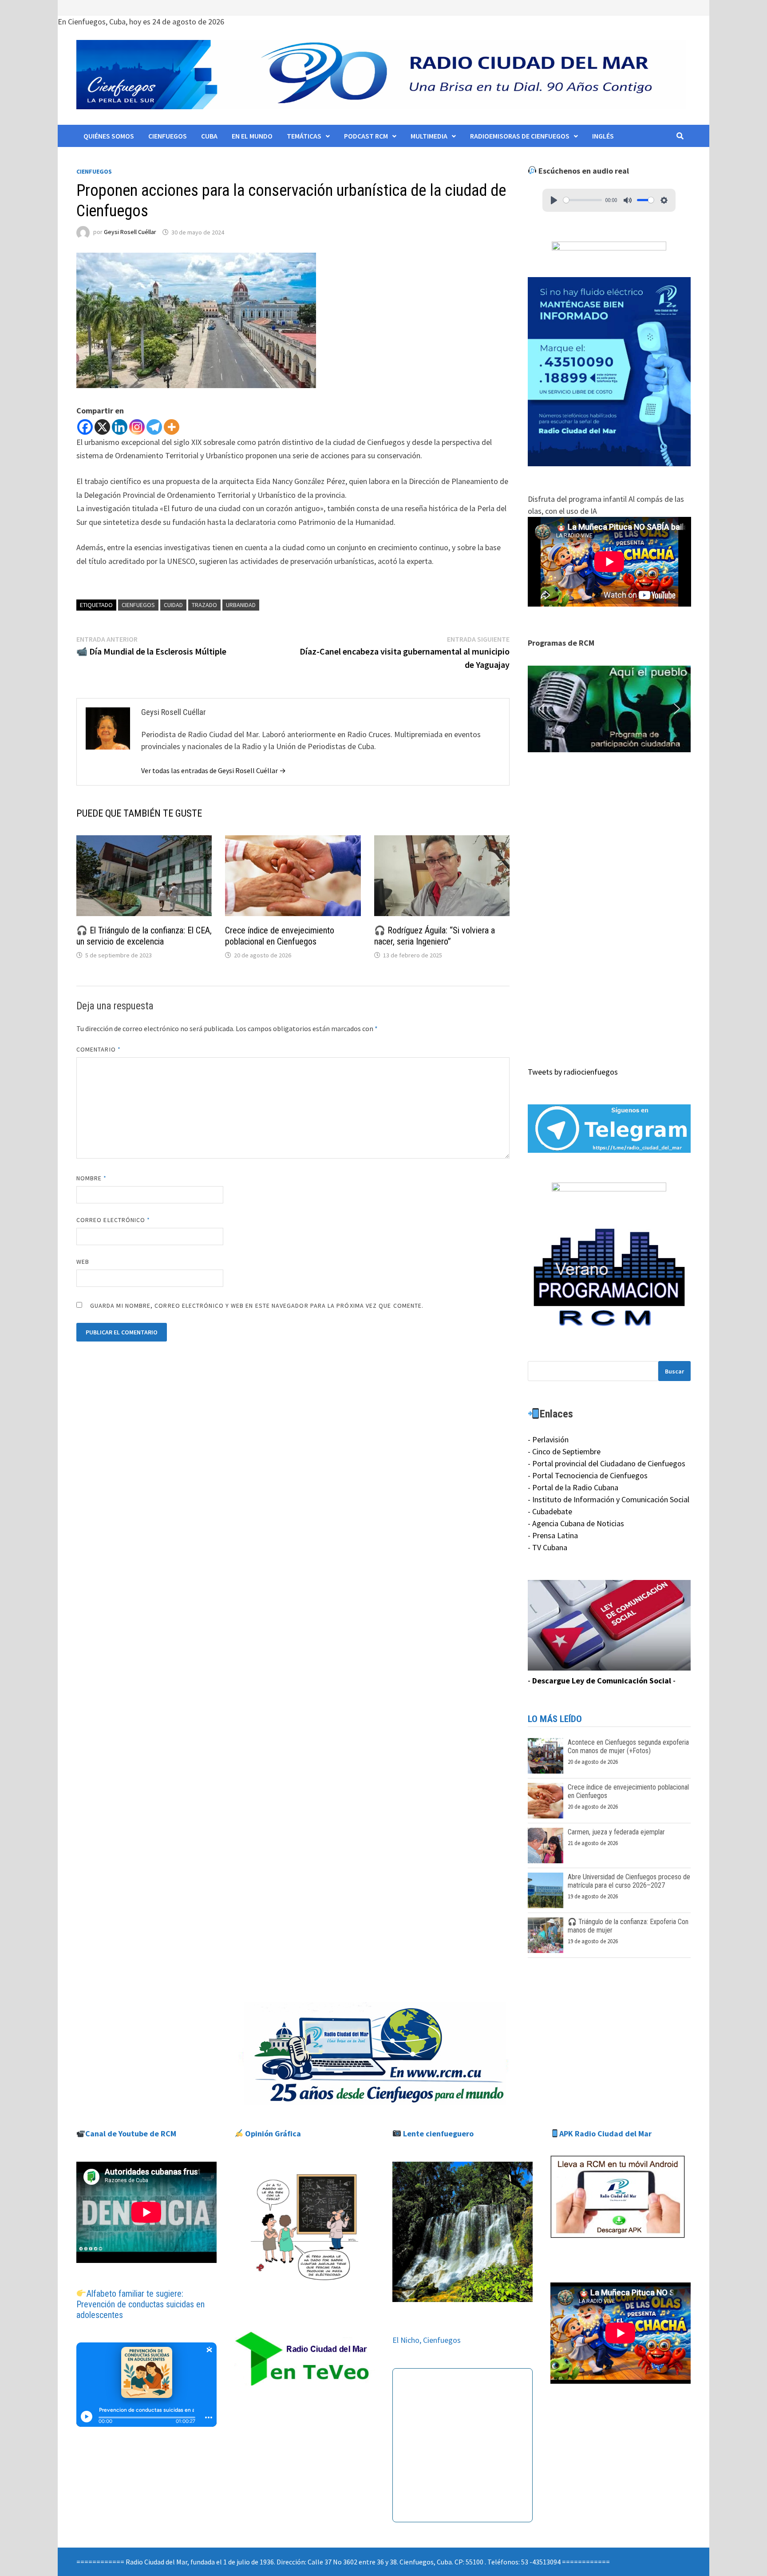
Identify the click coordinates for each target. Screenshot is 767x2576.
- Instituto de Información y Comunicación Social (609, 1499)
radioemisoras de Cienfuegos (520, 136)
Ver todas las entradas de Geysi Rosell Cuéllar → (213, 770)
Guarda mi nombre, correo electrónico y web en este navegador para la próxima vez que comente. (257, 1306)
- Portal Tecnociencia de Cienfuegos (588, 1475)
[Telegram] (154, 427)
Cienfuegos (168, 136)
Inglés (603, 136)
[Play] (554, 200)
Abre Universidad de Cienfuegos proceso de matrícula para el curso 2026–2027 (629, 1881)
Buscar (674, 1371)
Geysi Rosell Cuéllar (130, 232)
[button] (609, 709)
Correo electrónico (113, 1220)
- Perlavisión (548, 1439)
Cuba (209, 136)
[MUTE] (628, 200)
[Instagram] (137, 427)
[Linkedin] (120, 427)
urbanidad (241, 605)
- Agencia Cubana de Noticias (576, 1523)
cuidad (173, 605)
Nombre (92, 1178)
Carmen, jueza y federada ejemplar (616, 1832)
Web (83, 1262)
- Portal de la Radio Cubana (573, 1487)
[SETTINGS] (664, 200)
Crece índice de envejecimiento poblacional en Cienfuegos (280, 936)
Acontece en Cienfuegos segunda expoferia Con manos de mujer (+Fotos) (628, 1746)
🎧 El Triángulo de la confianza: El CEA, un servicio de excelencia (144, 936)
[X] (102, 427)
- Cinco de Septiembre (564, 1451)
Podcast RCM (366, 136)
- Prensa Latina (553, 1535)
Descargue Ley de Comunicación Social (602, 1681)
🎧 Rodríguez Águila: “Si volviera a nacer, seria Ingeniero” (435, 936)
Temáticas (304, 136)
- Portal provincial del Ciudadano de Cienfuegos (607, 1463)
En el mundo (252, 136)
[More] (172, 427)
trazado (204, 605)
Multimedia (429, 136)
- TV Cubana (548, 1547)
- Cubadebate (550, 1511)
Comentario (99, 1049)
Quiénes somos (109, 136)
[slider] (583, 200)
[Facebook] (85, 427)
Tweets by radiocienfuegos (573, 1072)
